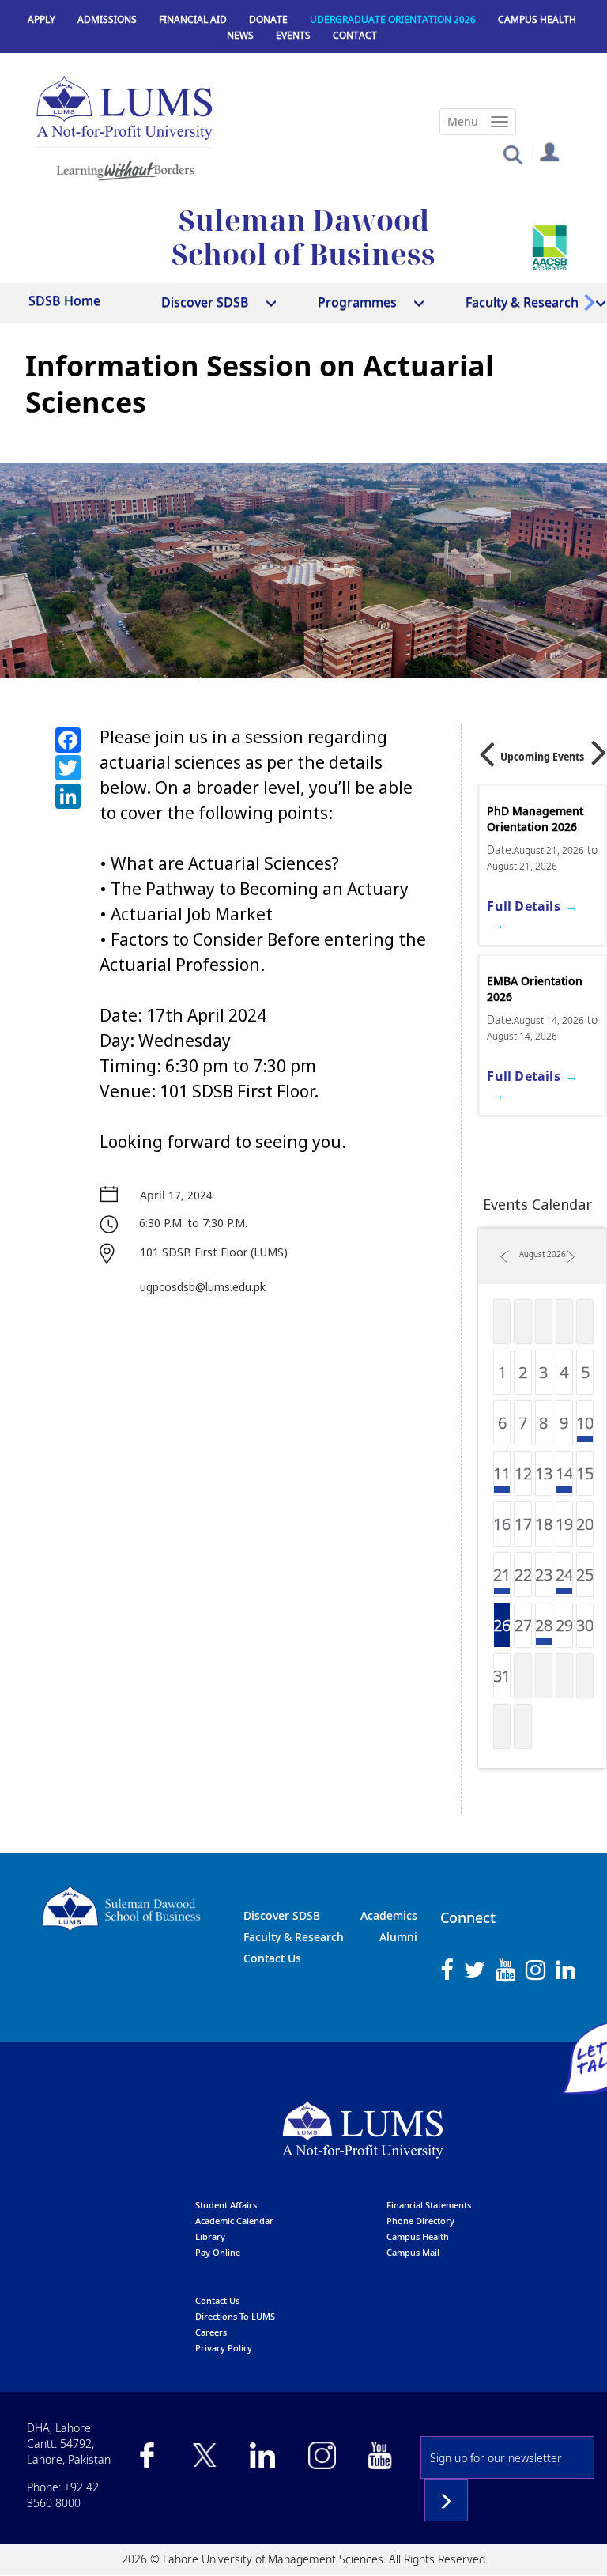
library (210, 2236)
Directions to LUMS (235, 2316)
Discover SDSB (282, 1915)
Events (293, 35)
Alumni (398, 1937)
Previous (487, 749)
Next (599, 748)
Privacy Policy (224, 2348)
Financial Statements (429, 2205)
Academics (389, 1915)
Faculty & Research (294, 1937)
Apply (41, 19)
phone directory (420, 2221)
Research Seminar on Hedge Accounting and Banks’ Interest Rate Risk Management (540, 842)
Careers (211, 2332)
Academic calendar (234, 2221)
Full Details (523, 954)
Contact (355, 35)
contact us (217, 2300)
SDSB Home (64, 300)
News (240, 35)
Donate (268, 19)
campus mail (413, 2252)
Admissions (107, 19)
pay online (218, 2252)
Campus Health (537, 19)
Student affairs (226, 2205)
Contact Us (272, 1958)
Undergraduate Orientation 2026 (532, 1036)
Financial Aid (193, 19)
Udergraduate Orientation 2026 (393, 19)
